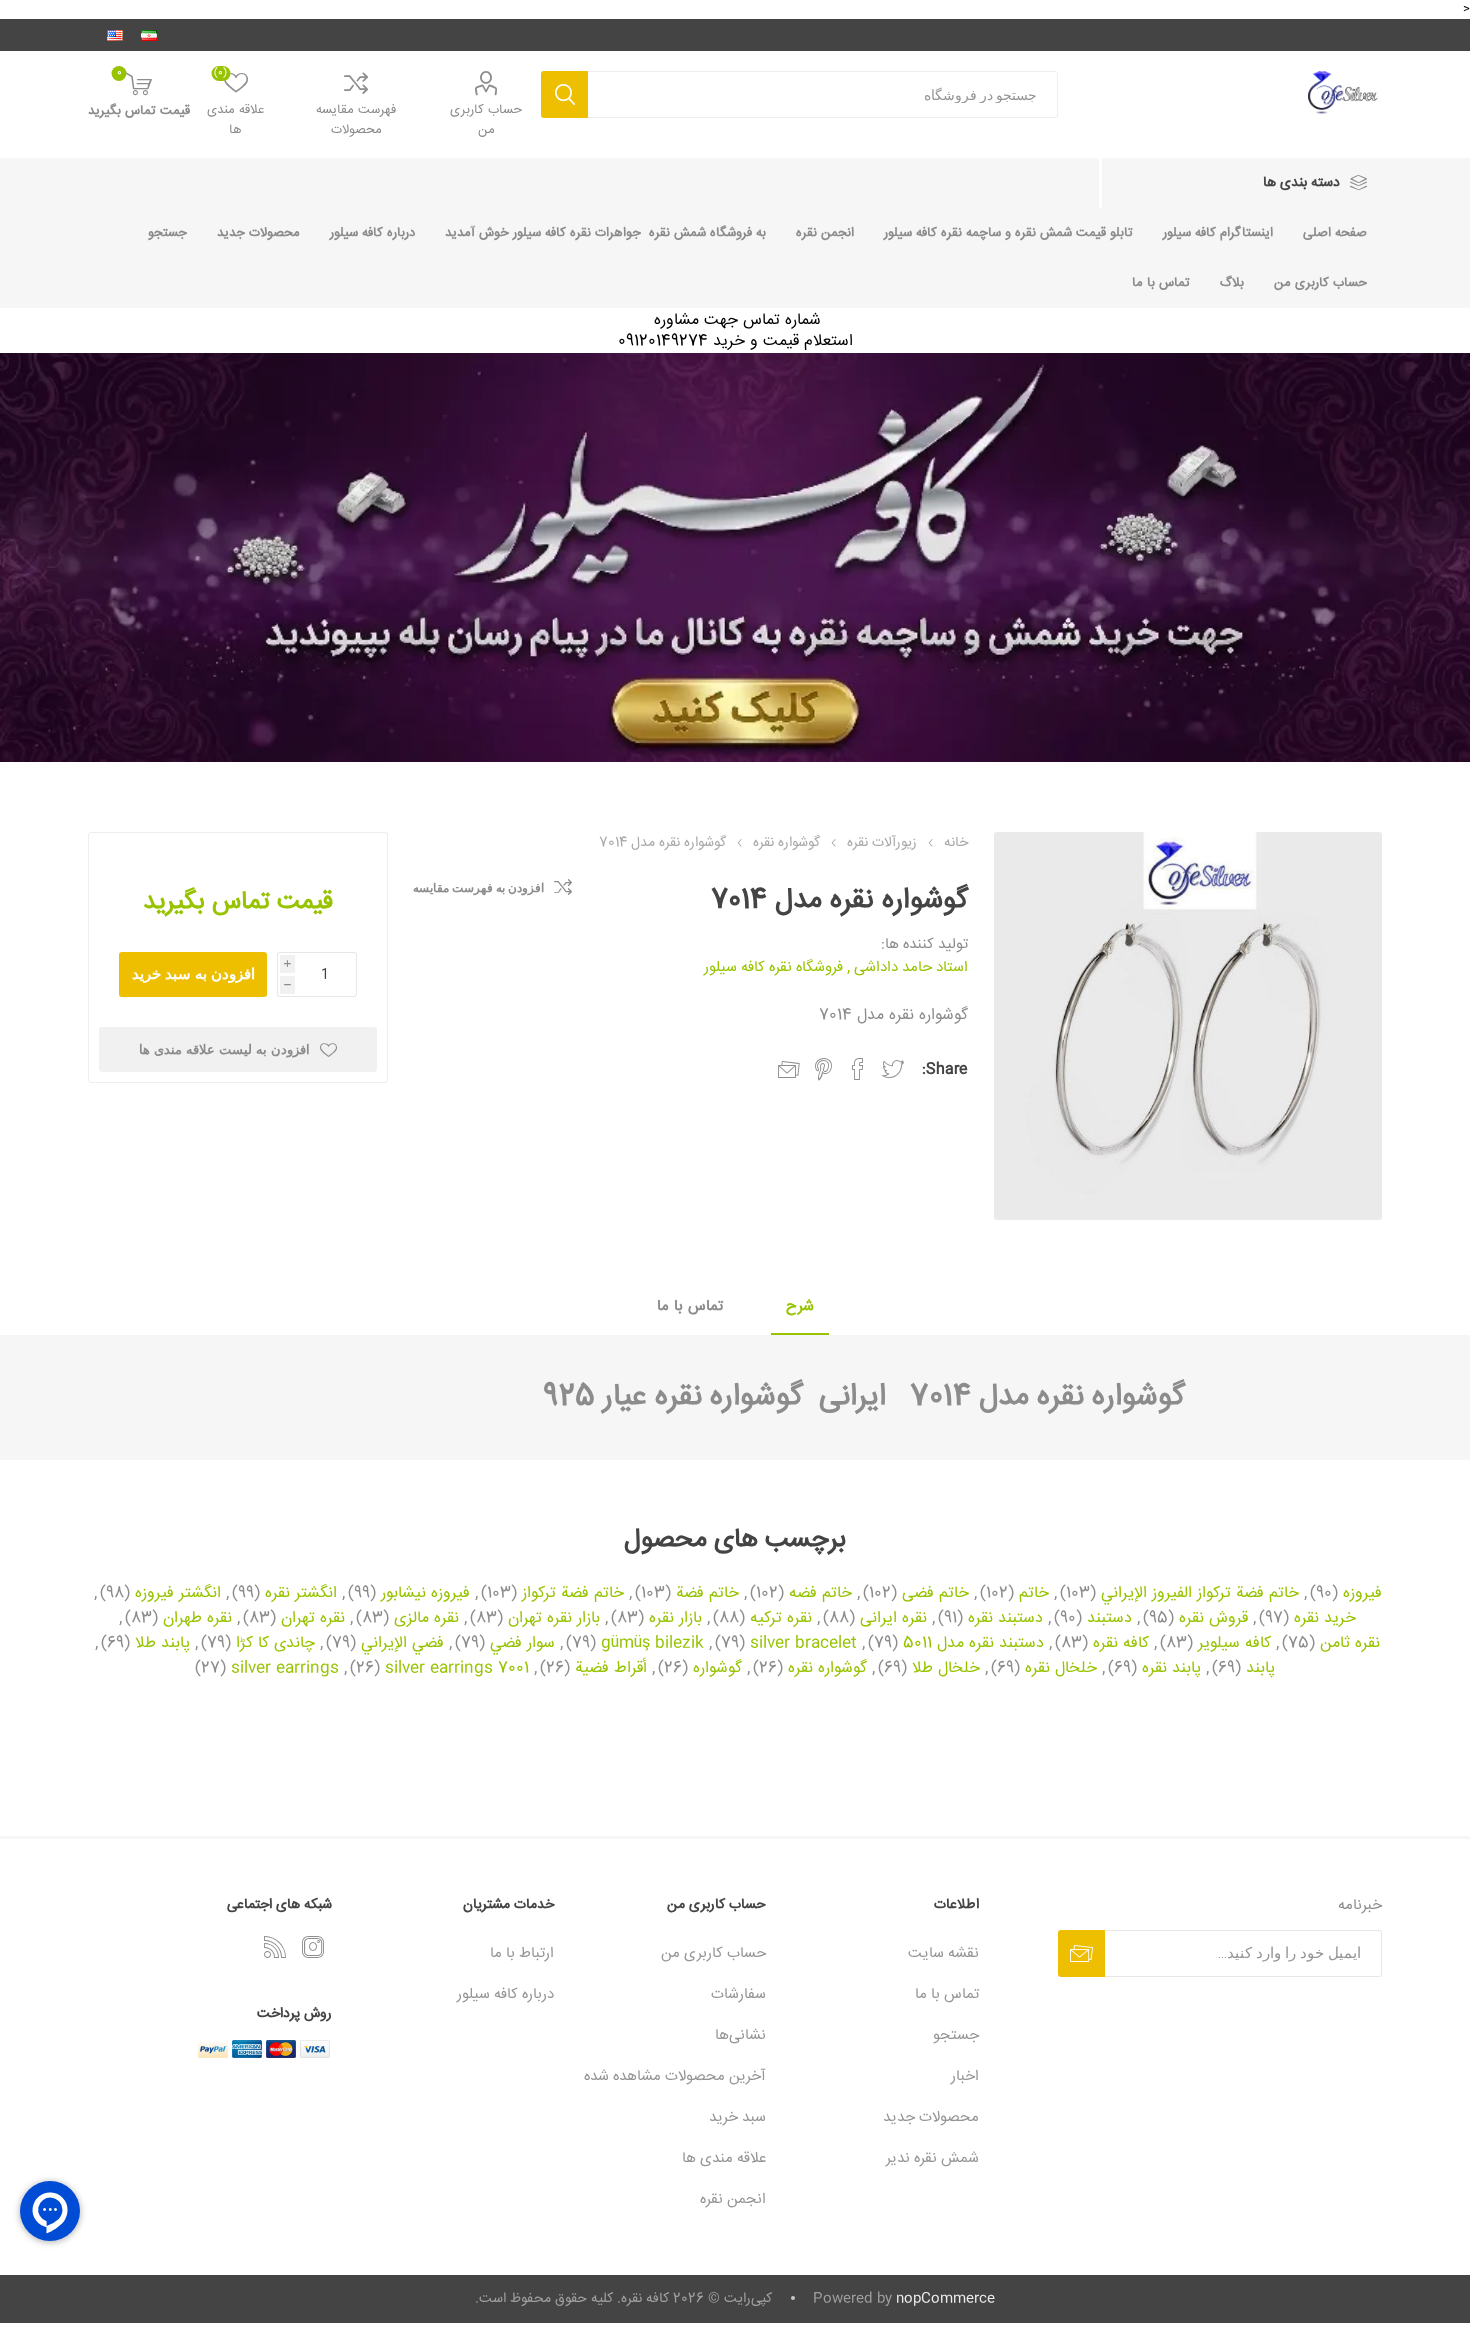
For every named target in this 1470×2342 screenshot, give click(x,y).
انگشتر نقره (301, 1594)
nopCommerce (945, 2299)
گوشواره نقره (827, 1669)
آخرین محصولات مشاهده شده (675, 2076)
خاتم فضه (820, 1594)
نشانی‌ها (740, 2035)
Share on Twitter (893, 1069)
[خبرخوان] (275, 1947)
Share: (945, 1069)
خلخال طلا (946, 1669)
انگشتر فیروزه (178, 1594)
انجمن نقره (825, 233)
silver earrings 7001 (457, 1669)
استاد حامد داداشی (911, 967)
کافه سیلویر (1234, 1644)
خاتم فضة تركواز (573, 1594)
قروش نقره (1213, 1619)
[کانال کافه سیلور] (735, 557)
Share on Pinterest (823, 1069)
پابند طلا (162, 1644)
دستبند (1109, 1619)
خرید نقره (1325, 1619)
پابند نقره (1171, 1669)
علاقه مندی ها (724, 2158)
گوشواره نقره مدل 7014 (1035, 1397)
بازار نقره (675, 1619)
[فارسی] (149, 35)
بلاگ (1232, 283)
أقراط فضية (611, 1669)
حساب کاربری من (486, 120)
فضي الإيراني (402, 1644)
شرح (800, 1306)
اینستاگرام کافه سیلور (1218, 233)
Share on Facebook (858, 1069)
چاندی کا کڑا (275, 1644)
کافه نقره (1121, 1644)
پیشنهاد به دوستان (789, 1070)
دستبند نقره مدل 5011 (973, 1644)
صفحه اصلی (1335, 233)
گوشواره (717, 1669)
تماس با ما (1161, 283)
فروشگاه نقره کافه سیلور (773, 967)
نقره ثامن (1350, 1644)
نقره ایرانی (893, 1619)
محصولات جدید (258, 233)
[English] (115, 35)
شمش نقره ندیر (932, 2158)
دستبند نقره (1005, 1619)
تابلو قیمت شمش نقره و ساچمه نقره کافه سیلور (1008, 233)
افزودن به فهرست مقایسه (478, 888)
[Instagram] (313, 1947)
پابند (1260, 1669)
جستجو (564, 94)
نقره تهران (313, 1619)
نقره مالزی (426, 1619)
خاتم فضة (707, 1594)
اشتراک (1081, 1953)
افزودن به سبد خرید (193, 973)
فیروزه (1362, 1594)
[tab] (800, 1307)
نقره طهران (197, 1619)
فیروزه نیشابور (425, 1594)
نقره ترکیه (781, 1619)
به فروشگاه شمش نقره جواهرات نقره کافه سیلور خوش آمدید (605, 233)
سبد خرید (737, 2117)
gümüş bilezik (652, 1644)
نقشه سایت (943, 1953)
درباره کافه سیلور (372, 233)
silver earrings (285, 1669)
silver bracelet (803, 1644)
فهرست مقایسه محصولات (356, 120)
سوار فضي (522, 1644)
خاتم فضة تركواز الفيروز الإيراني (1200, 1594)
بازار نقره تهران (554, 1619)
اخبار (965, 2076)
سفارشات (738, 1994)
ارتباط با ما (522, 1953)
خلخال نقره (1061, 1669)
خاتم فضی (935, 1594)
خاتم (1034, 1594)
